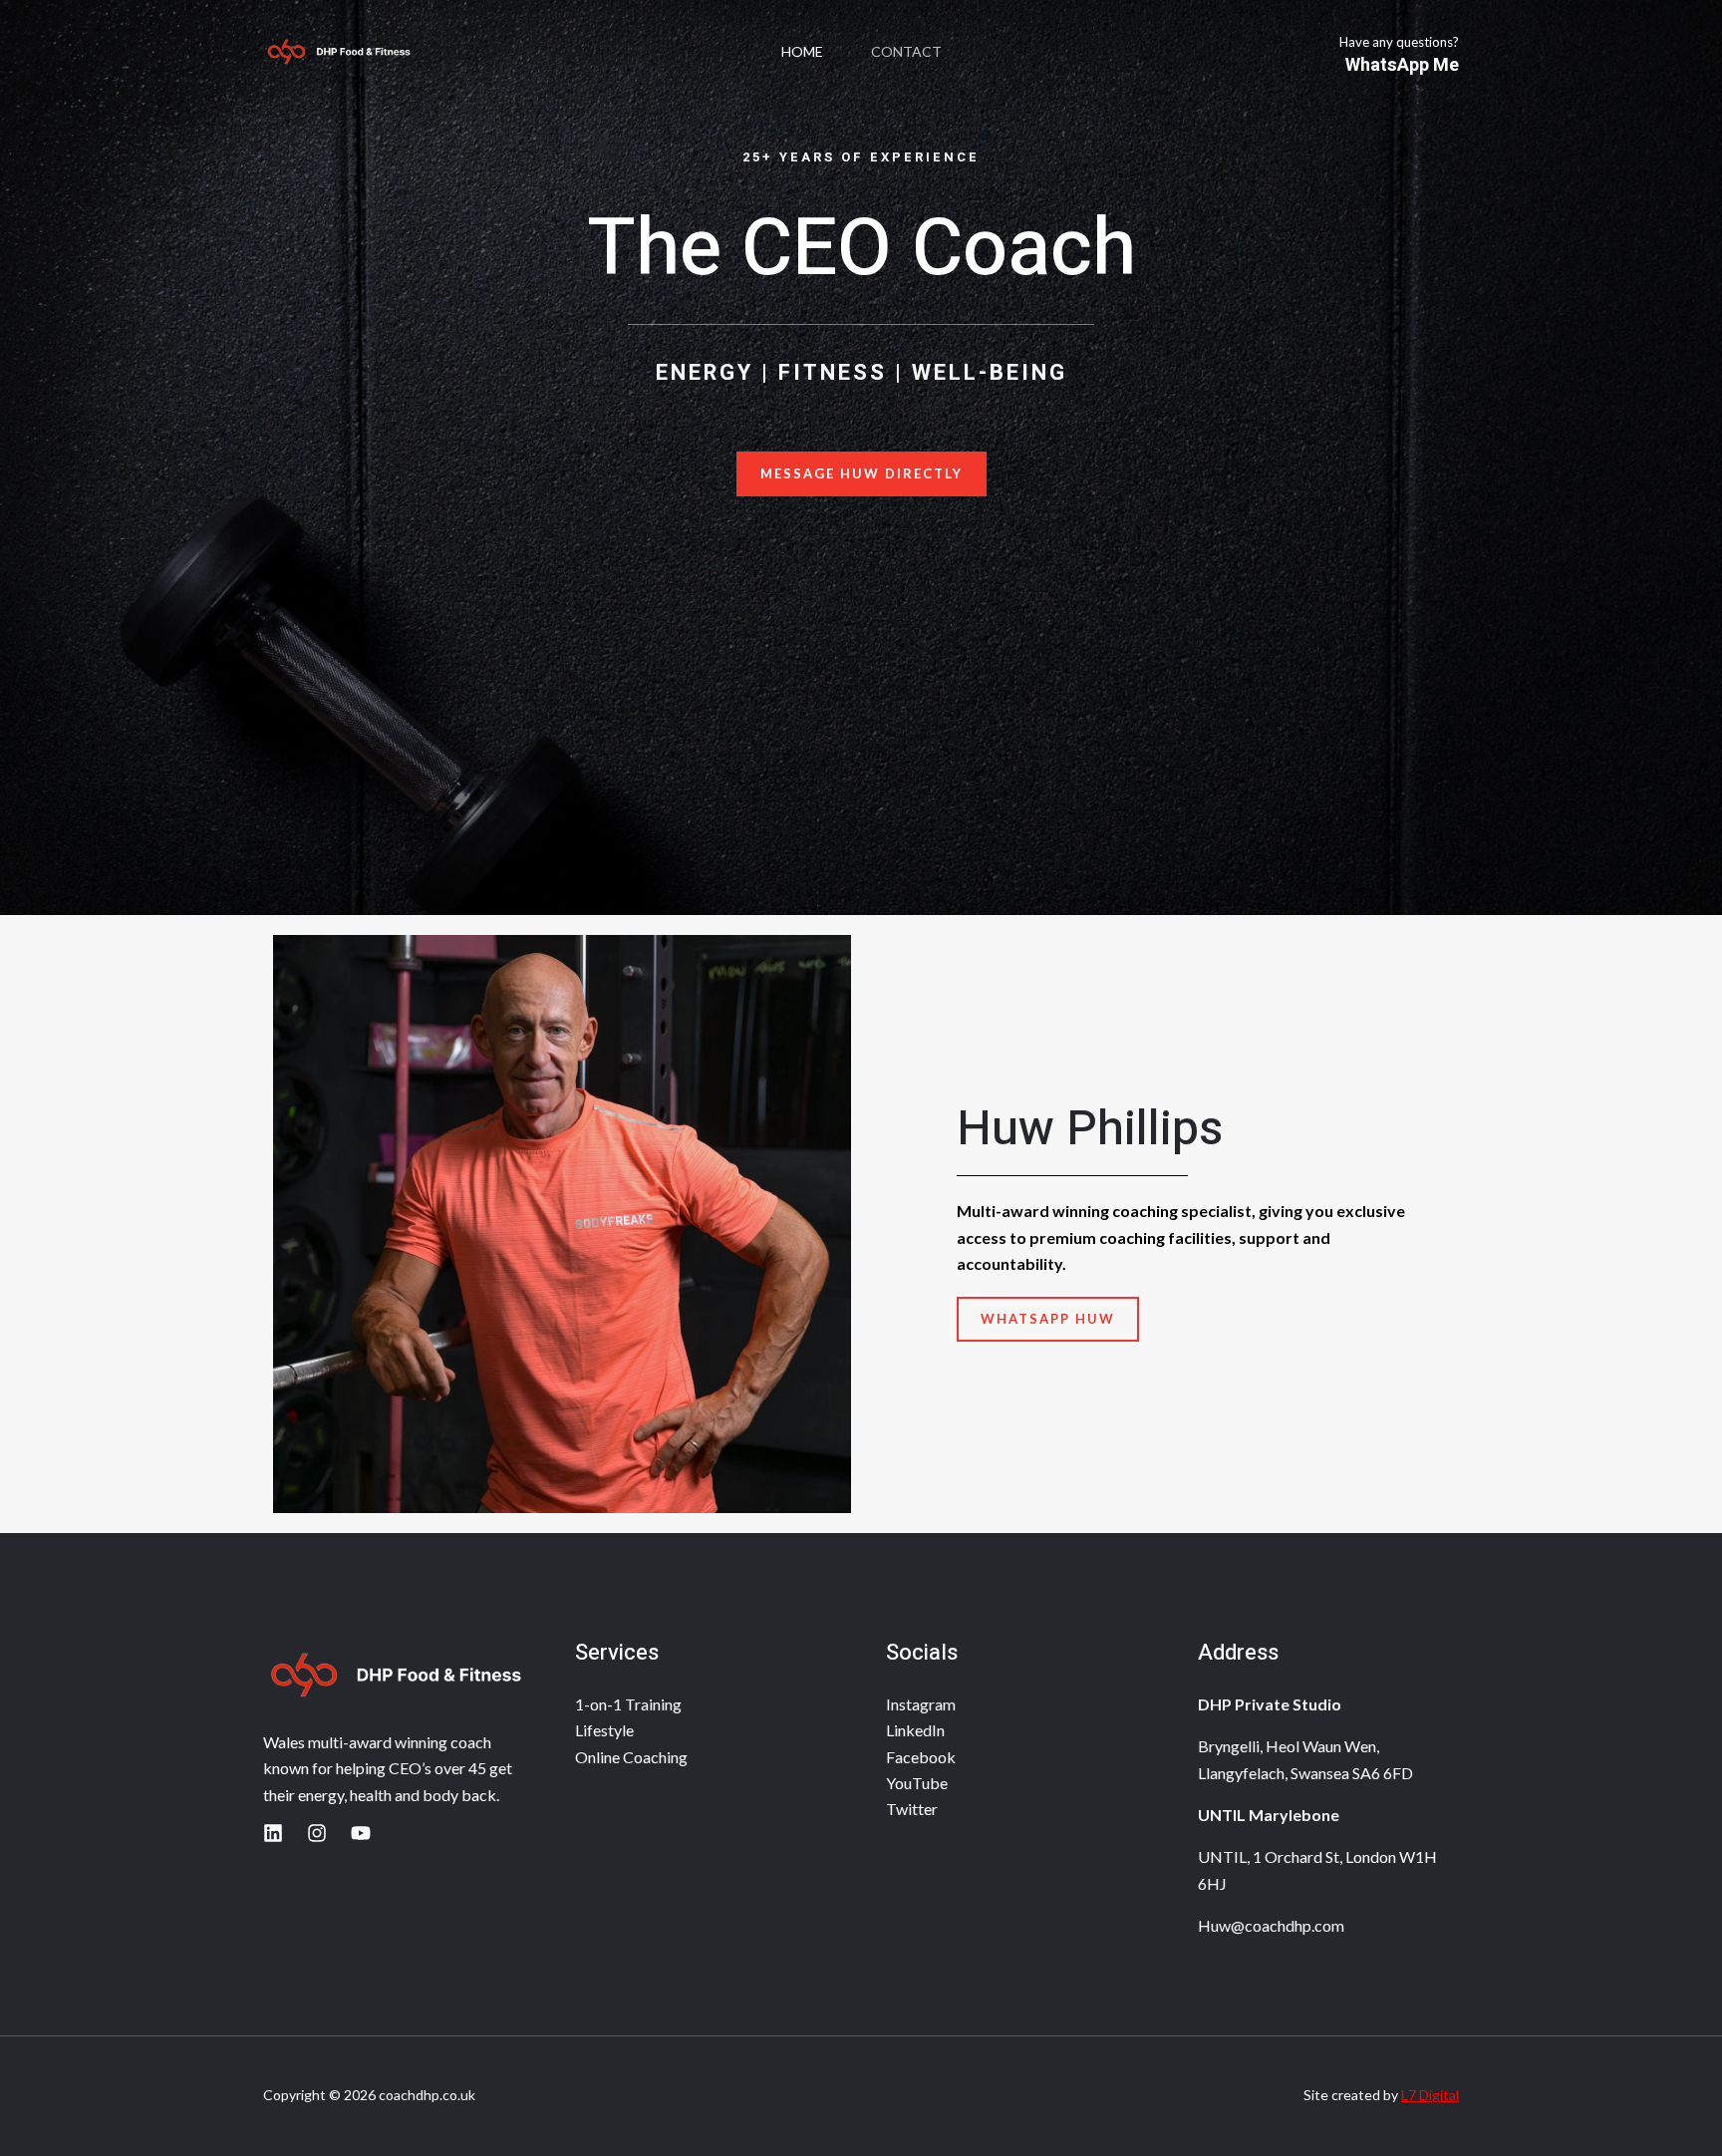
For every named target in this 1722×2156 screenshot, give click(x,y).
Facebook (921, 1757)
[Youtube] (361, 1833)
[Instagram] (317, 1833)
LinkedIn (915, 1730)
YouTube (917, 1783)
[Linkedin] (273, 1833)
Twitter (912, 1809)
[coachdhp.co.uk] (338, 52)
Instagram (921, 1704)
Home (802, 51)
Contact (906, 51)
